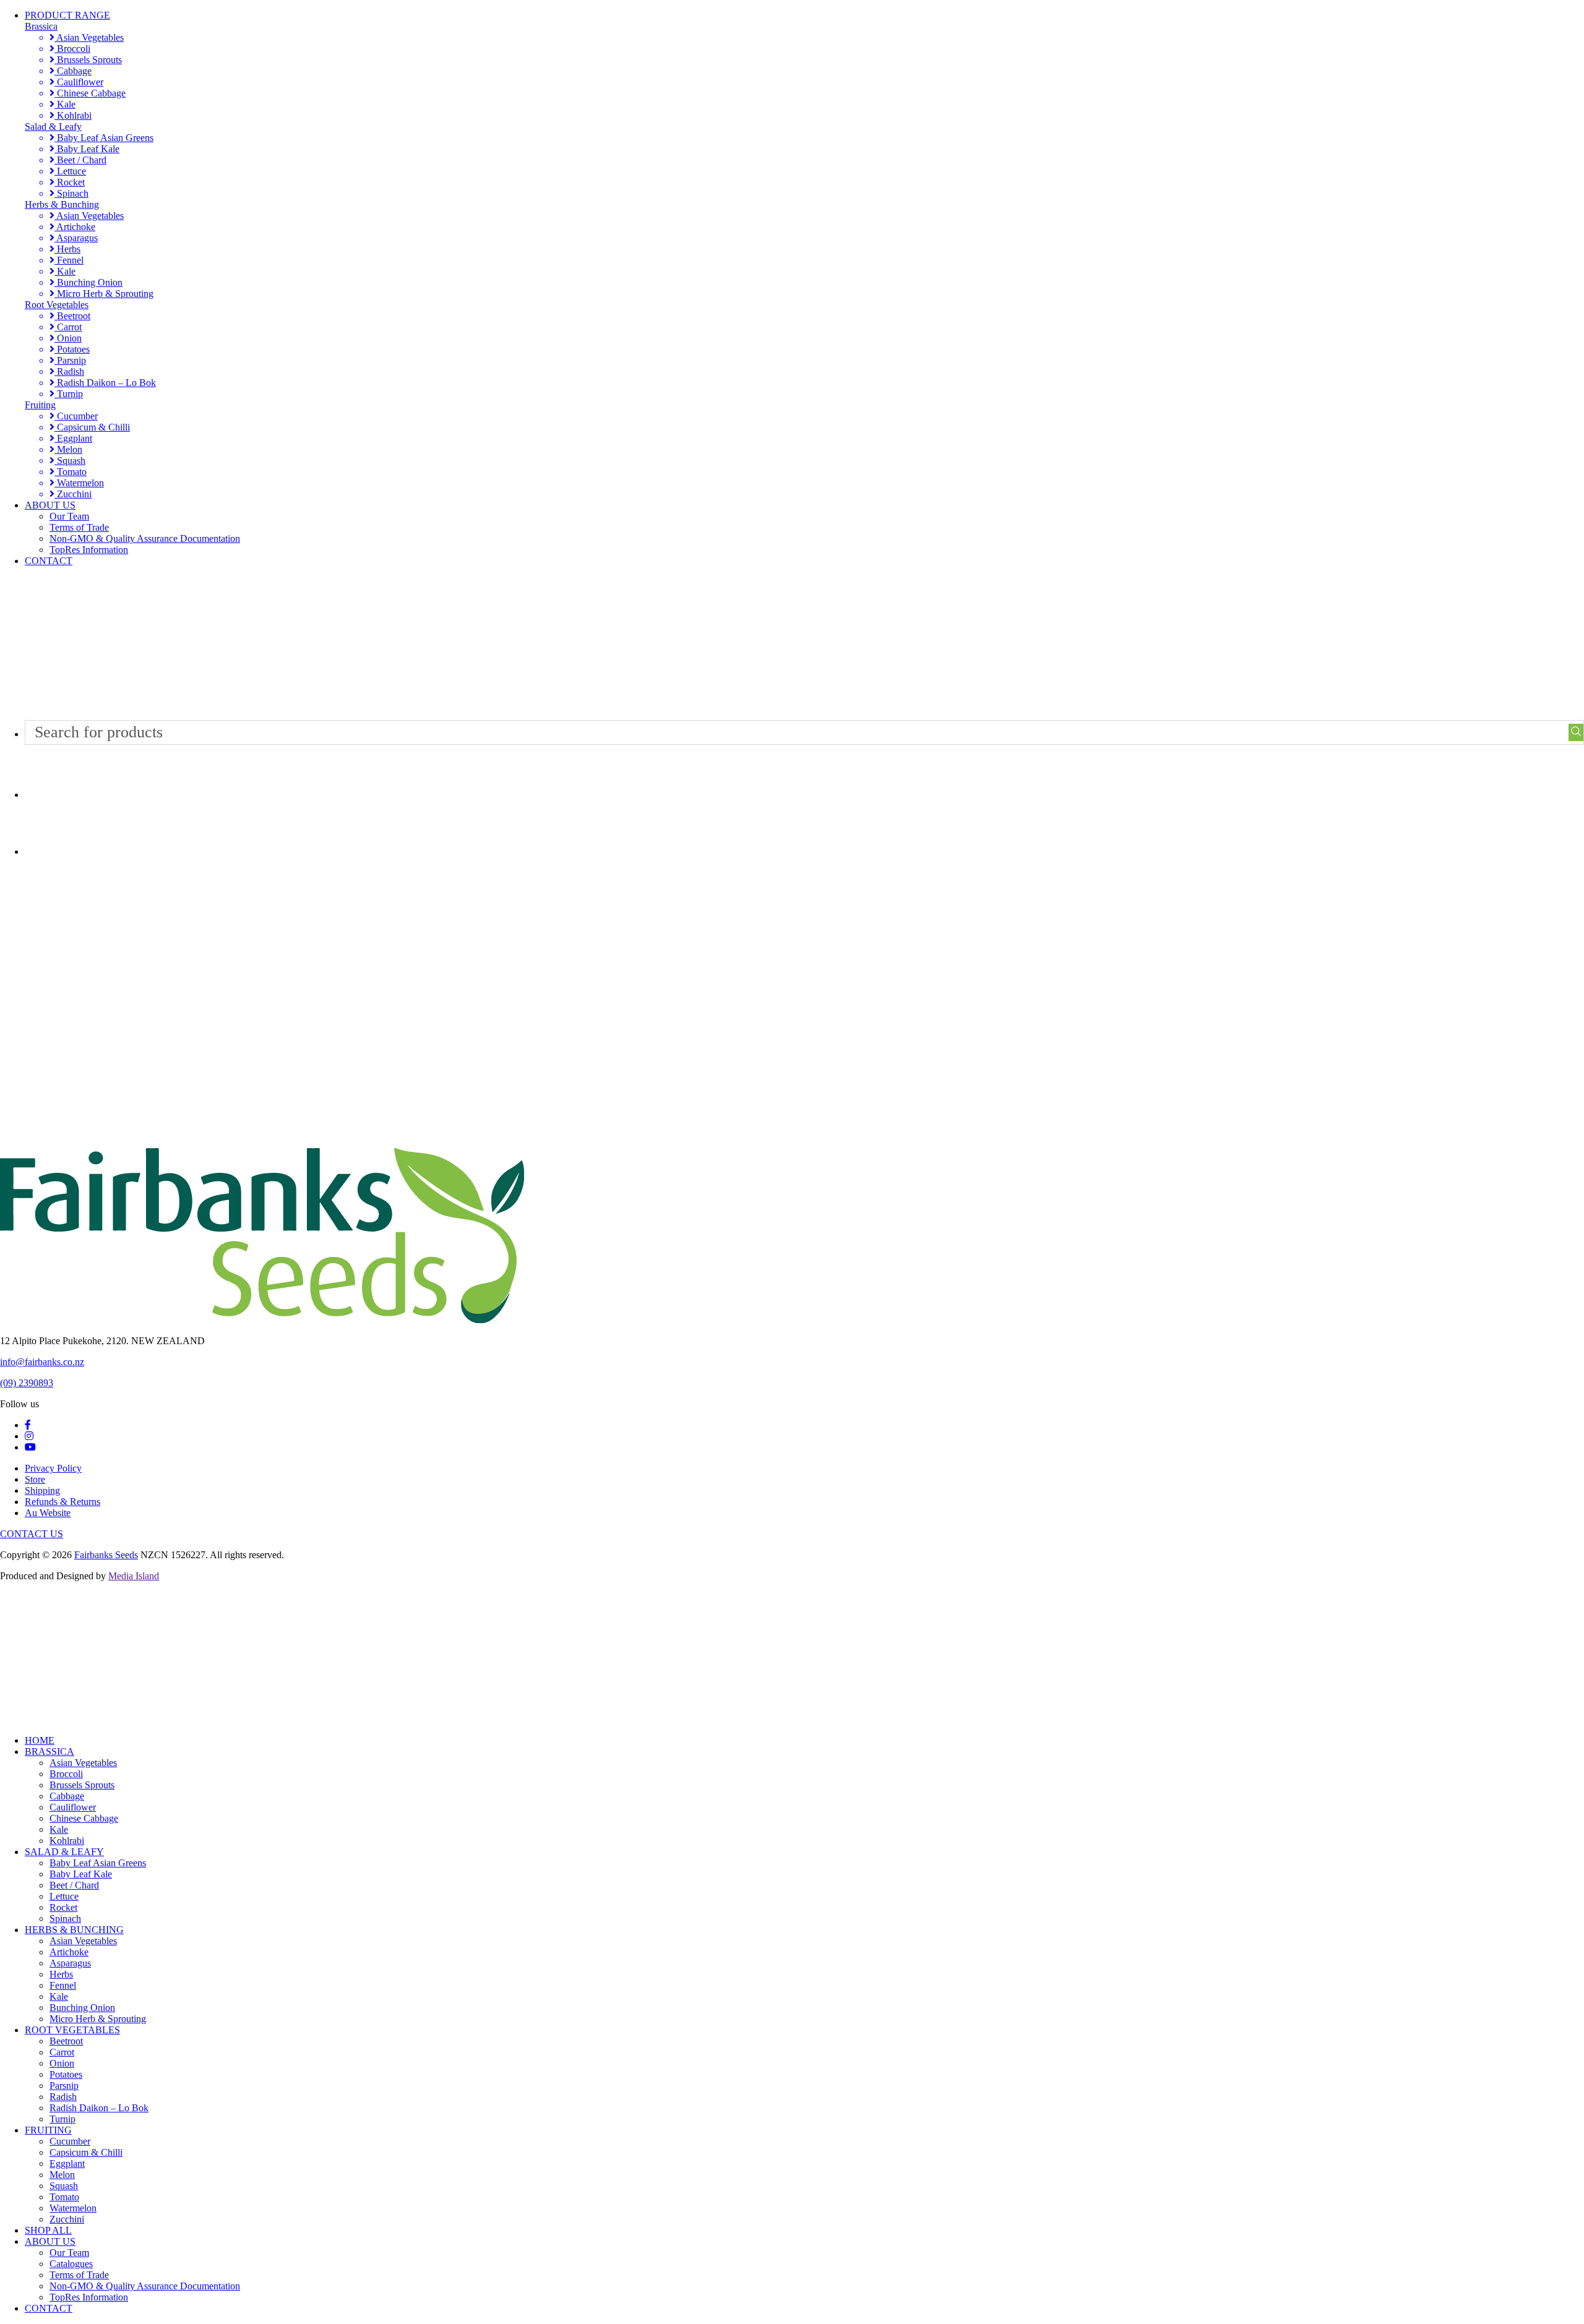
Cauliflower (79, 82)
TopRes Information (89, 550)
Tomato (71, 472)
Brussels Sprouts (88, 60)
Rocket (70, 182)
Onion (68, 338)
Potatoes (72, 349)
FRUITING (48, 2130)
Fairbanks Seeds (106, 1555)
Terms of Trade (79, 527)
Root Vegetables (57, 305)
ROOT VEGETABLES (72, 2030)
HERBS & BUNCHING (74, 1930)
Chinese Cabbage (90, 93)
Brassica (41, 26)
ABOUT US (50, 505)
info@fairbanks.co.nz (42, 1362)
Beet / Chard (80, 160)
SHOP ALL (48, 2230)
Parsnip (70, 360)
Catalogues (71, 2264)
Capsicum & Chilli (92, 427)
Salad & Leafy (53, 126)
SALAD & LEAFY (64, 1852)
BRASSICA (49, 1752)
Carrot (68, 327)
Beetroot (72, 316)
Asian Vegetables (89, 37)
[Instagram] (29, 1436)
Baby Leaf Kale (87, 149)
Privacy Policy (53, 1468)
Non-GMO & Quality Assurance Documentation (145, 538)
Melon (68, 449)
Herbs (67, 249)
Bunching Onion (88, 282)
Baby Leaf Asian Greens (104, 138)
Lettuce (70, 171)
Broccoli (72, 49)
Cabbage (73, 71)
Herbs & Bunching (62, 204)
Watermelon (79, 483)
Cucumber (76, 416)
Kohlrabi (73, 115)
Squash (70, 461)
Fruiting (40, 405)
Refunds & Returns (62, 1502)
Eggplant (73, 438)
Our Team (69, 516)
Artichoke (75, 227)
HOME (40, 1740)
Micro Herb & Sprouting (104, 294)
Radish (69, 371)
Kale (65, 104)
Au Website (48, 1513)
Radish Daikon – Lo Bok (105, 383)
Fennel (69, 260)
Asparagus (76, 238)
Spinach (71, 193)
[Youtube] (30, 1447)
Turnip (69, 394)
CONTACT (49, 561)
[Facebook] (28, 1425)
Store (35, 1479)
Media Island (134, 1576)
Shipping (42, 1490)
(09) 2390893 (27, 1383)
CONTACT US (32, 1534)
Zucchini (73, 494)
